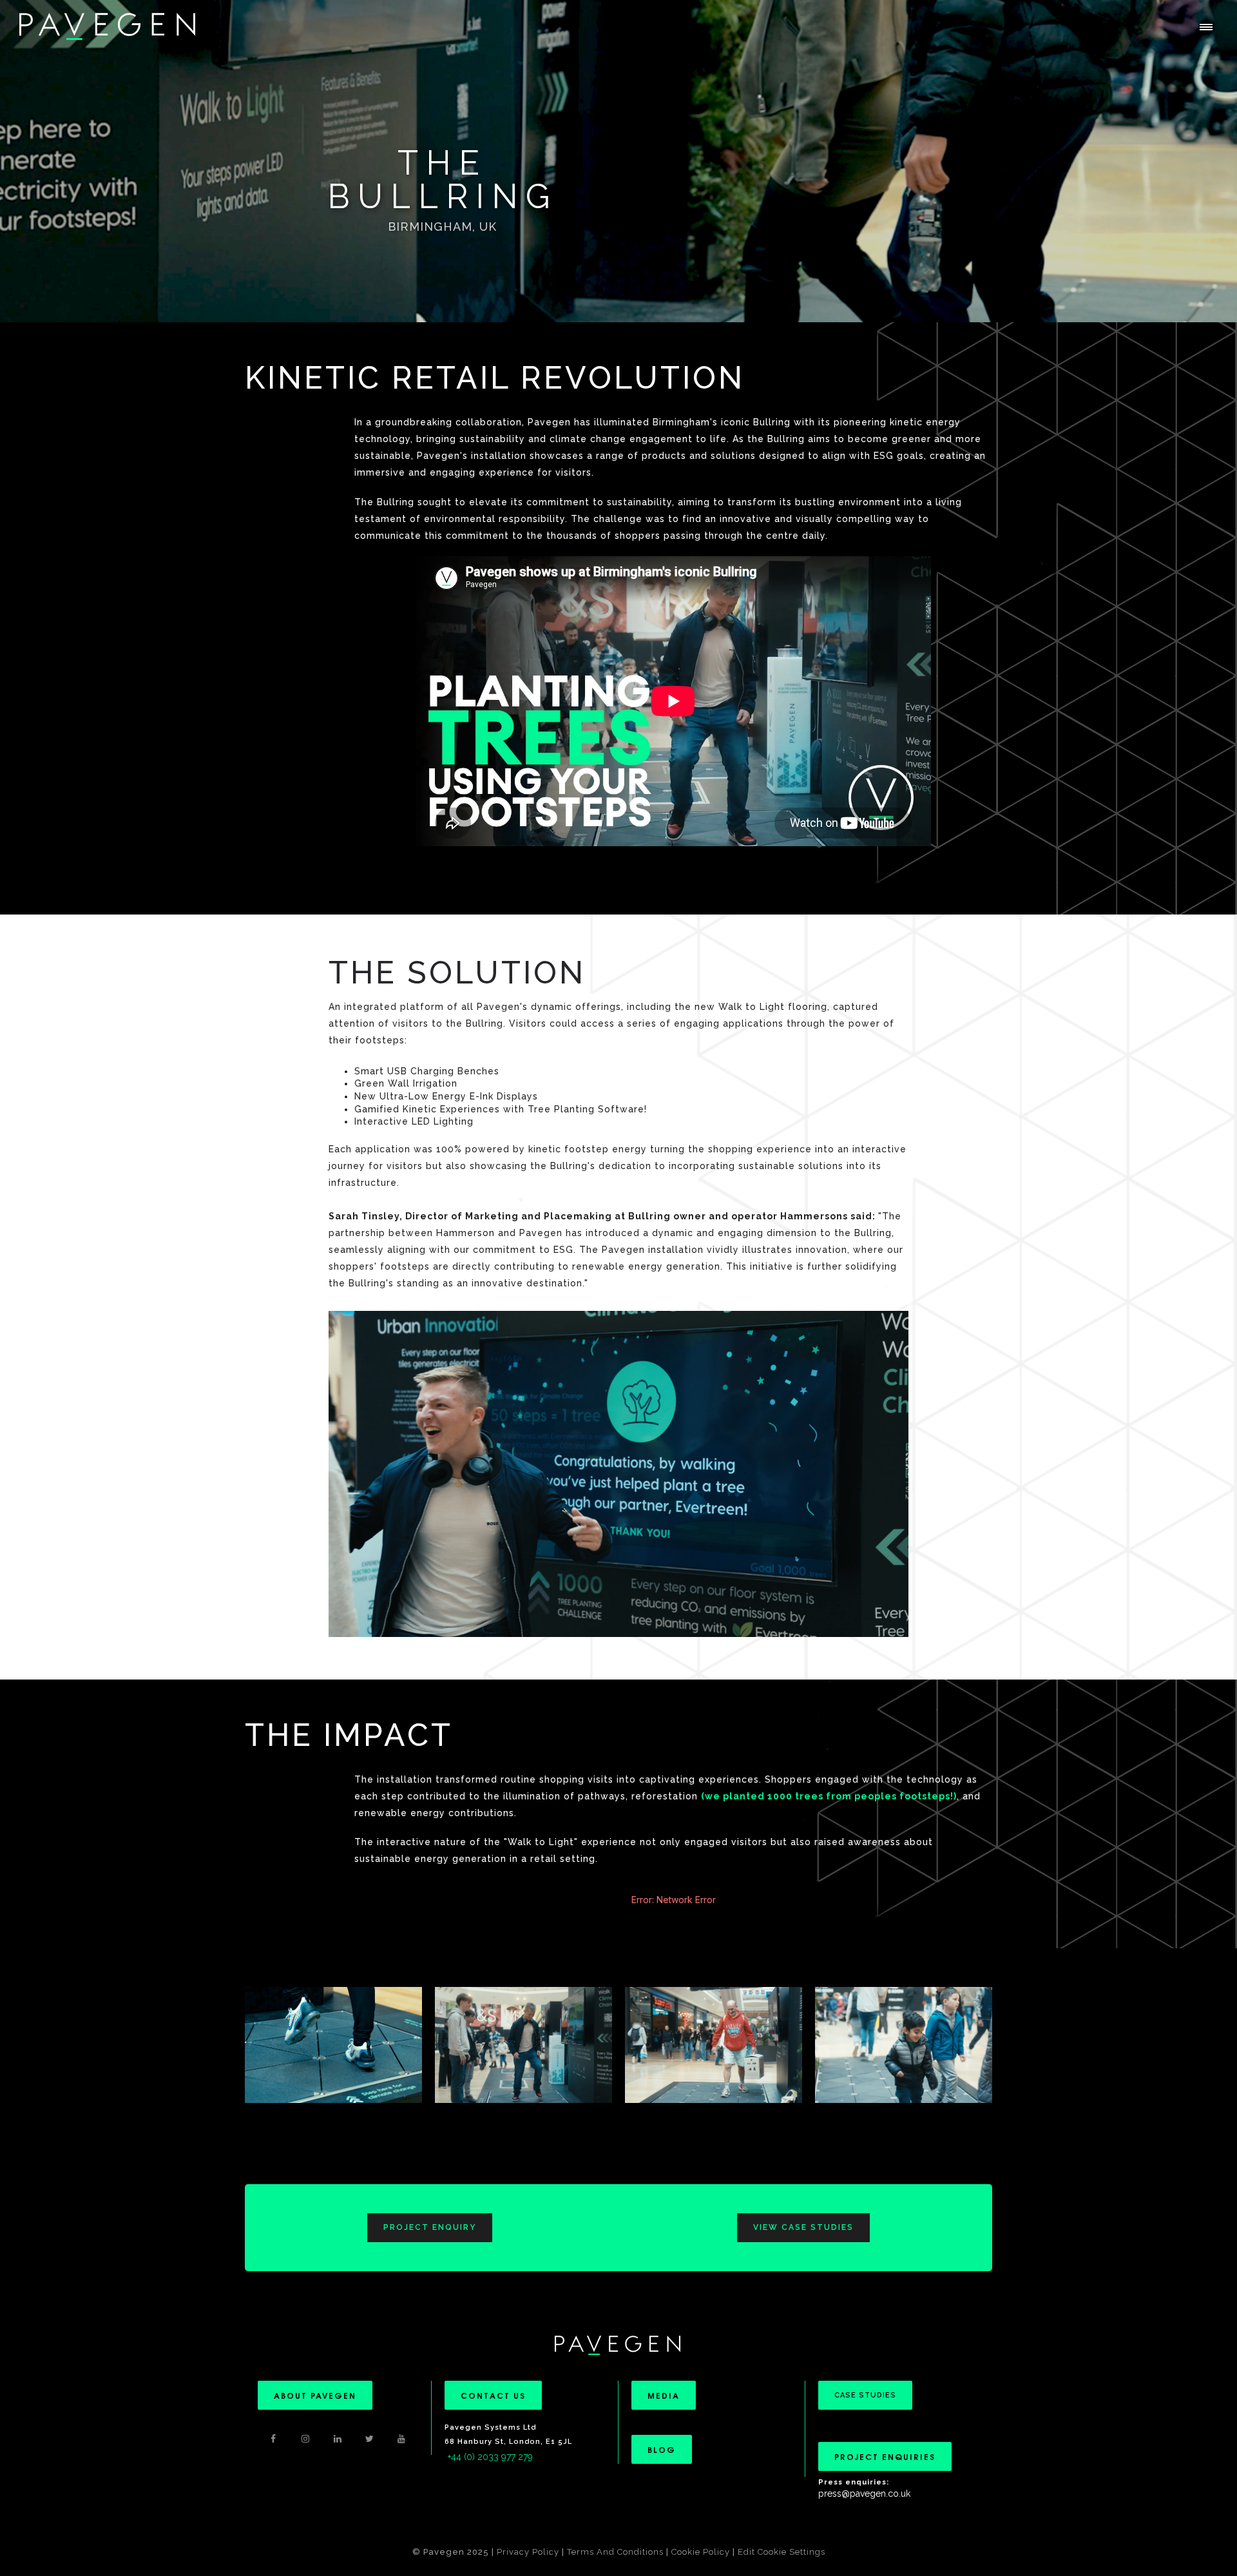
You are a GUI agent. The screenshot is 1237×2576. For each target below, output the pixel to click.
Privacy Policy (528, 2552)
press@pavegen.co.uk (864, 2494)
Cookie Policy (701, 2552)
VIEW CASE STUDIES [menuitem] (803, 2227)
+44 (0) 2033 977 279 (490, 2457)
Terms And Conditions (617, 2552)
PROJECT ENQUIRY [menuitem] (430, 2227)
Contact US (493, 2395)
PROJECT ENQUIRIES (885, 2456)
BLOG (662, 2449)
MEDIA (664, 2395)
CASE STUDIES (865, 2395)
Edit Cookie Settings (782, 2552)
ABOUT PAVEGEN (315, 2395)
